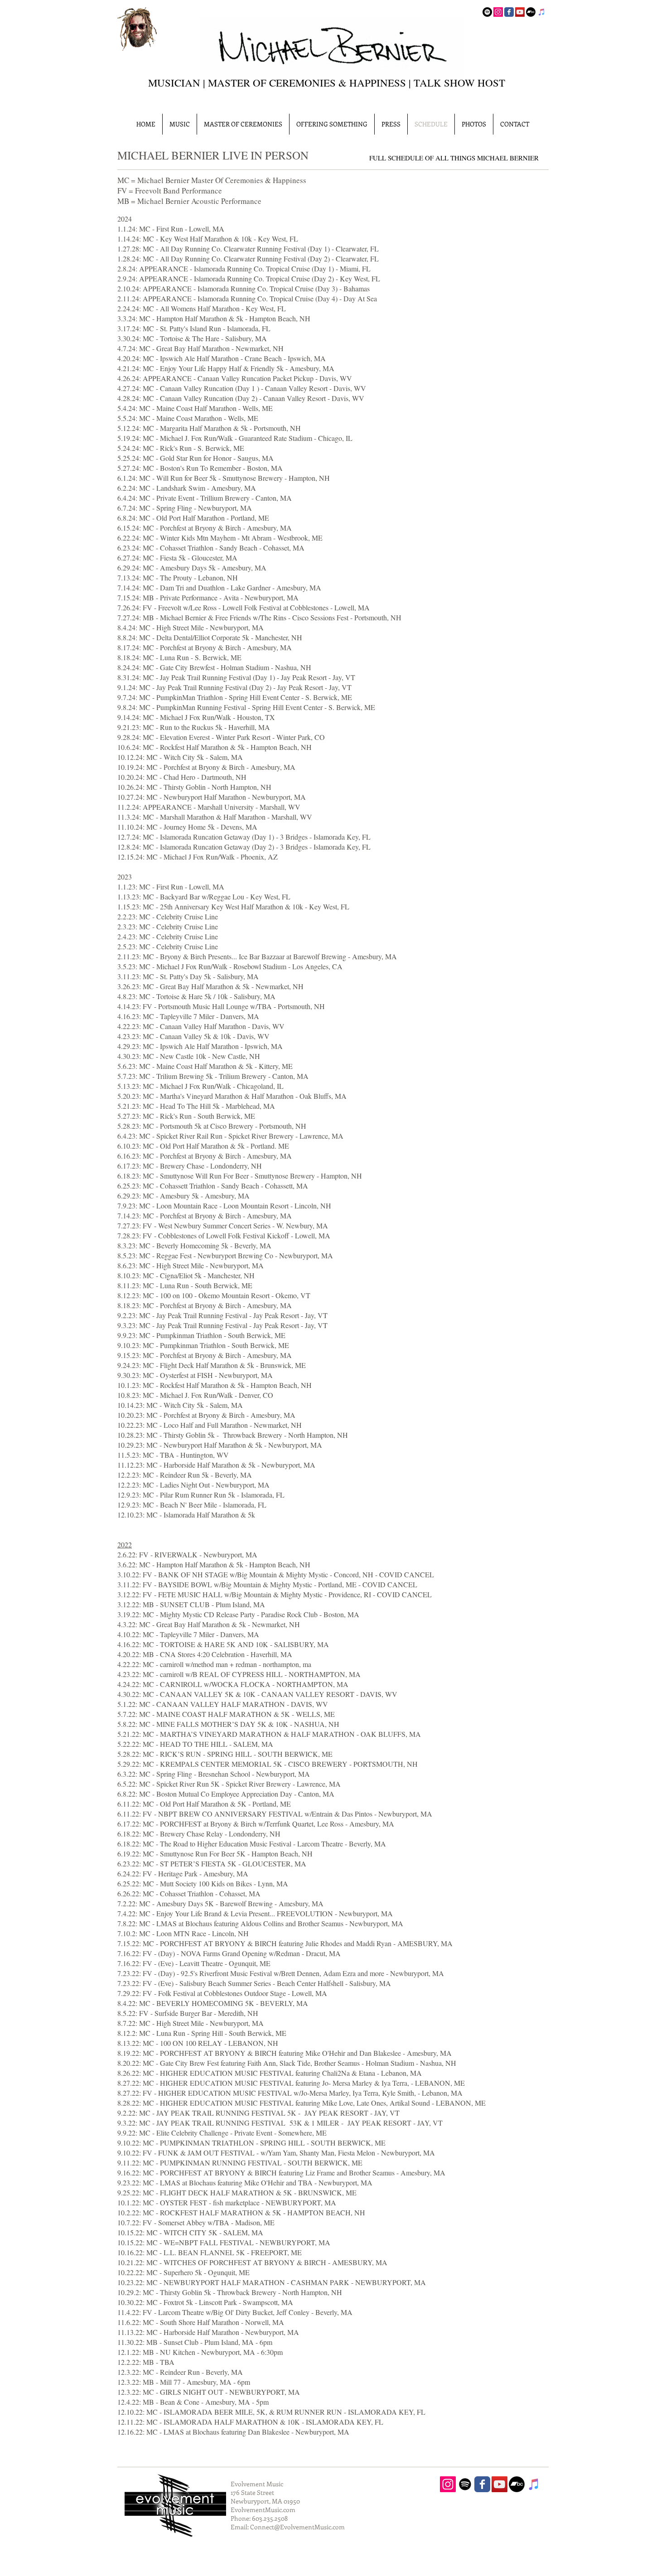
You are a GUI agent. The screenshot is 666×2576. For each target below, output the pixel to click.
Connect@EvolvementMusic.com (297, 2527)
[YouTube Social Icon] (520, 12)
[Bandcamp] (531, 12)
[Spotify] (487, 12)
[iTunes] (542, 12)
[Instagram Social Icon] (498, 12)
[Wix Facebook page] (509, 12)
